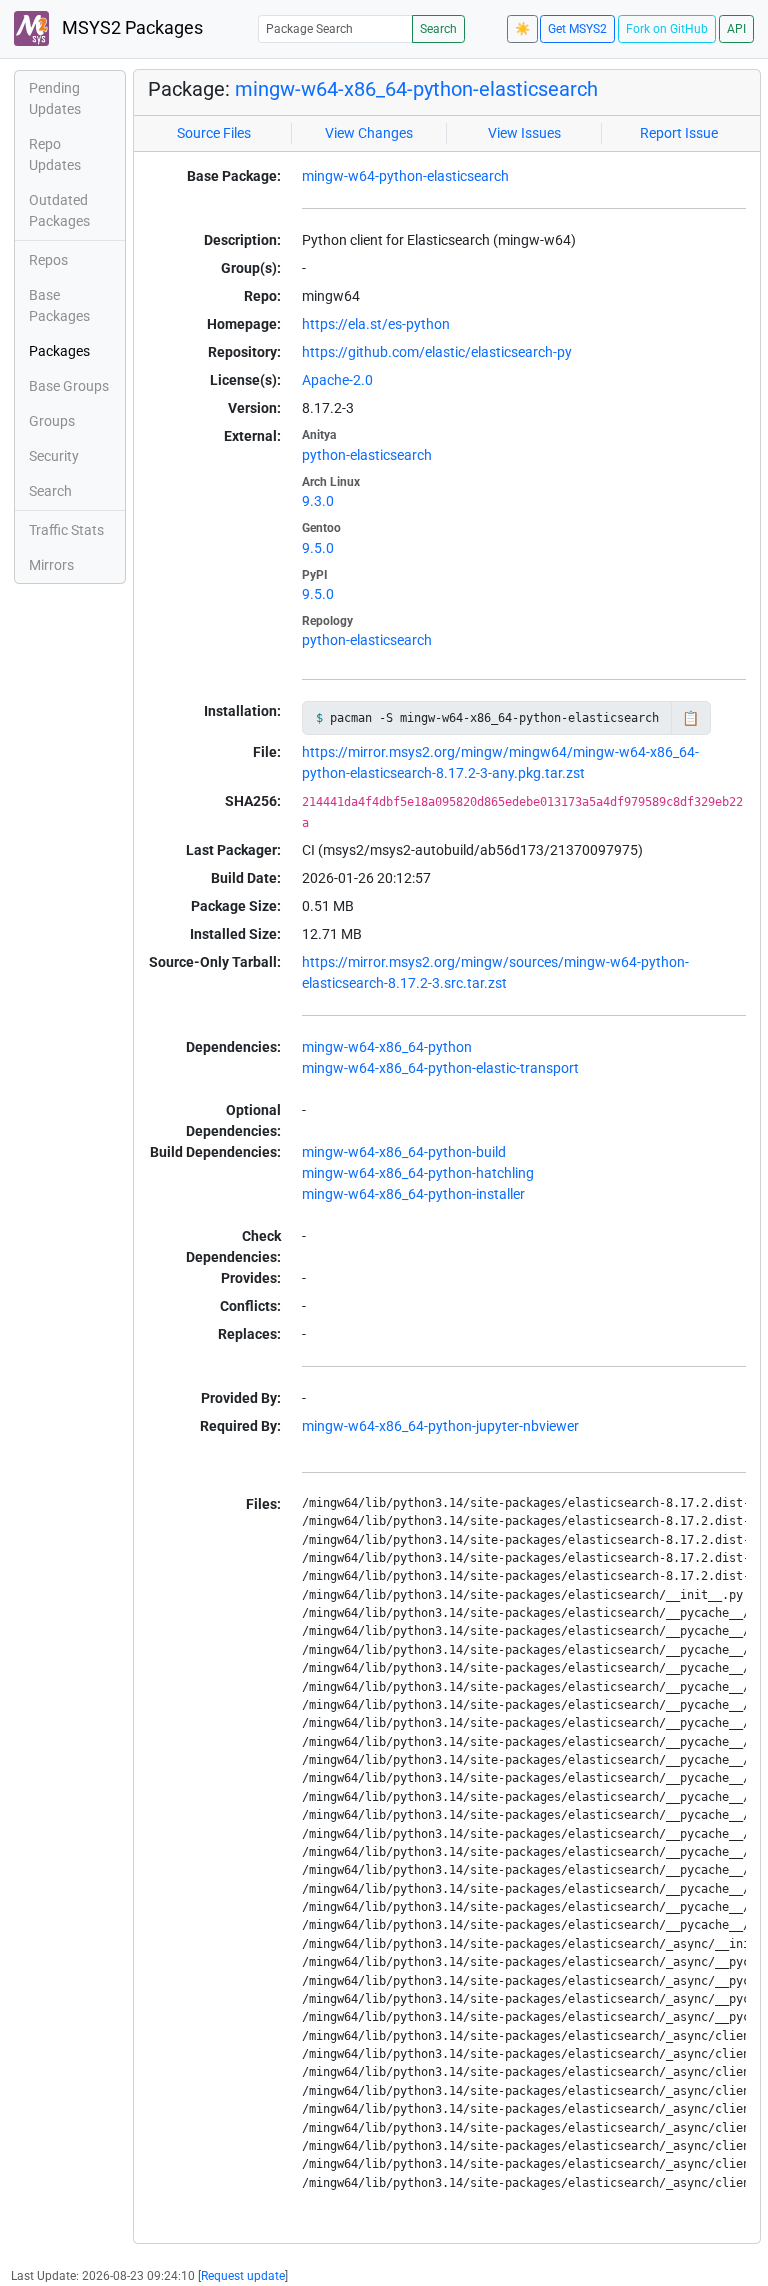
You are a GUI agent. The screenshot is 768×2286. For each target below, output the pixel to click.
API (736, 29)
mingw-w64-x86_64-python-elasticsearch (416, 89)
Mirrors (51, 565)
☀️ (522, 29)
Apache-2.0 (337, 380)
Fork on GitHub (667, 29)
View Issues (524, 133)
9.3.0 (318, 501)
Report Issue (679, 133)
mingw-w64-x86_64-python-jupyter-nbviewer (440, 1426)
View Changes (369, 133)
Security (54, 456)
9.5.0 (318, 548)
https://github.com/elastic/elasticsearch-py (437, 352)
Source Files (214, 133)
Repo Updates (55, 154)
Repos (48, 260)
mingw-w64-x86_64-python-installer (413, 1194)
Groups (52, 421)
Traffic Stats (66, 530)
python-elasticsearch (367, 455)
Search (438, 29)
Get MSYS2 (577, 29)
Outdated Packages (59, 210)
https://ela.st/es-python (376, 324)
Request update (243, 2276)
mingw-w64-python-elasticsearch (405, 176)
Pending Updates (55, 98)
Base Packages (59, 305)
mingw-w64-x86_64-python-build (404, 1152)
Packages (59, 351)
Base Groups (69, 386)
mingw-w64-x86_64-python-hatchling (418, 1173)
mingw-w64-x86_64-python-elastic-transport (440, 1068)
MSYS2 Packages (130, 28)
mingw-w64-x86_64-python (387, 1047)
